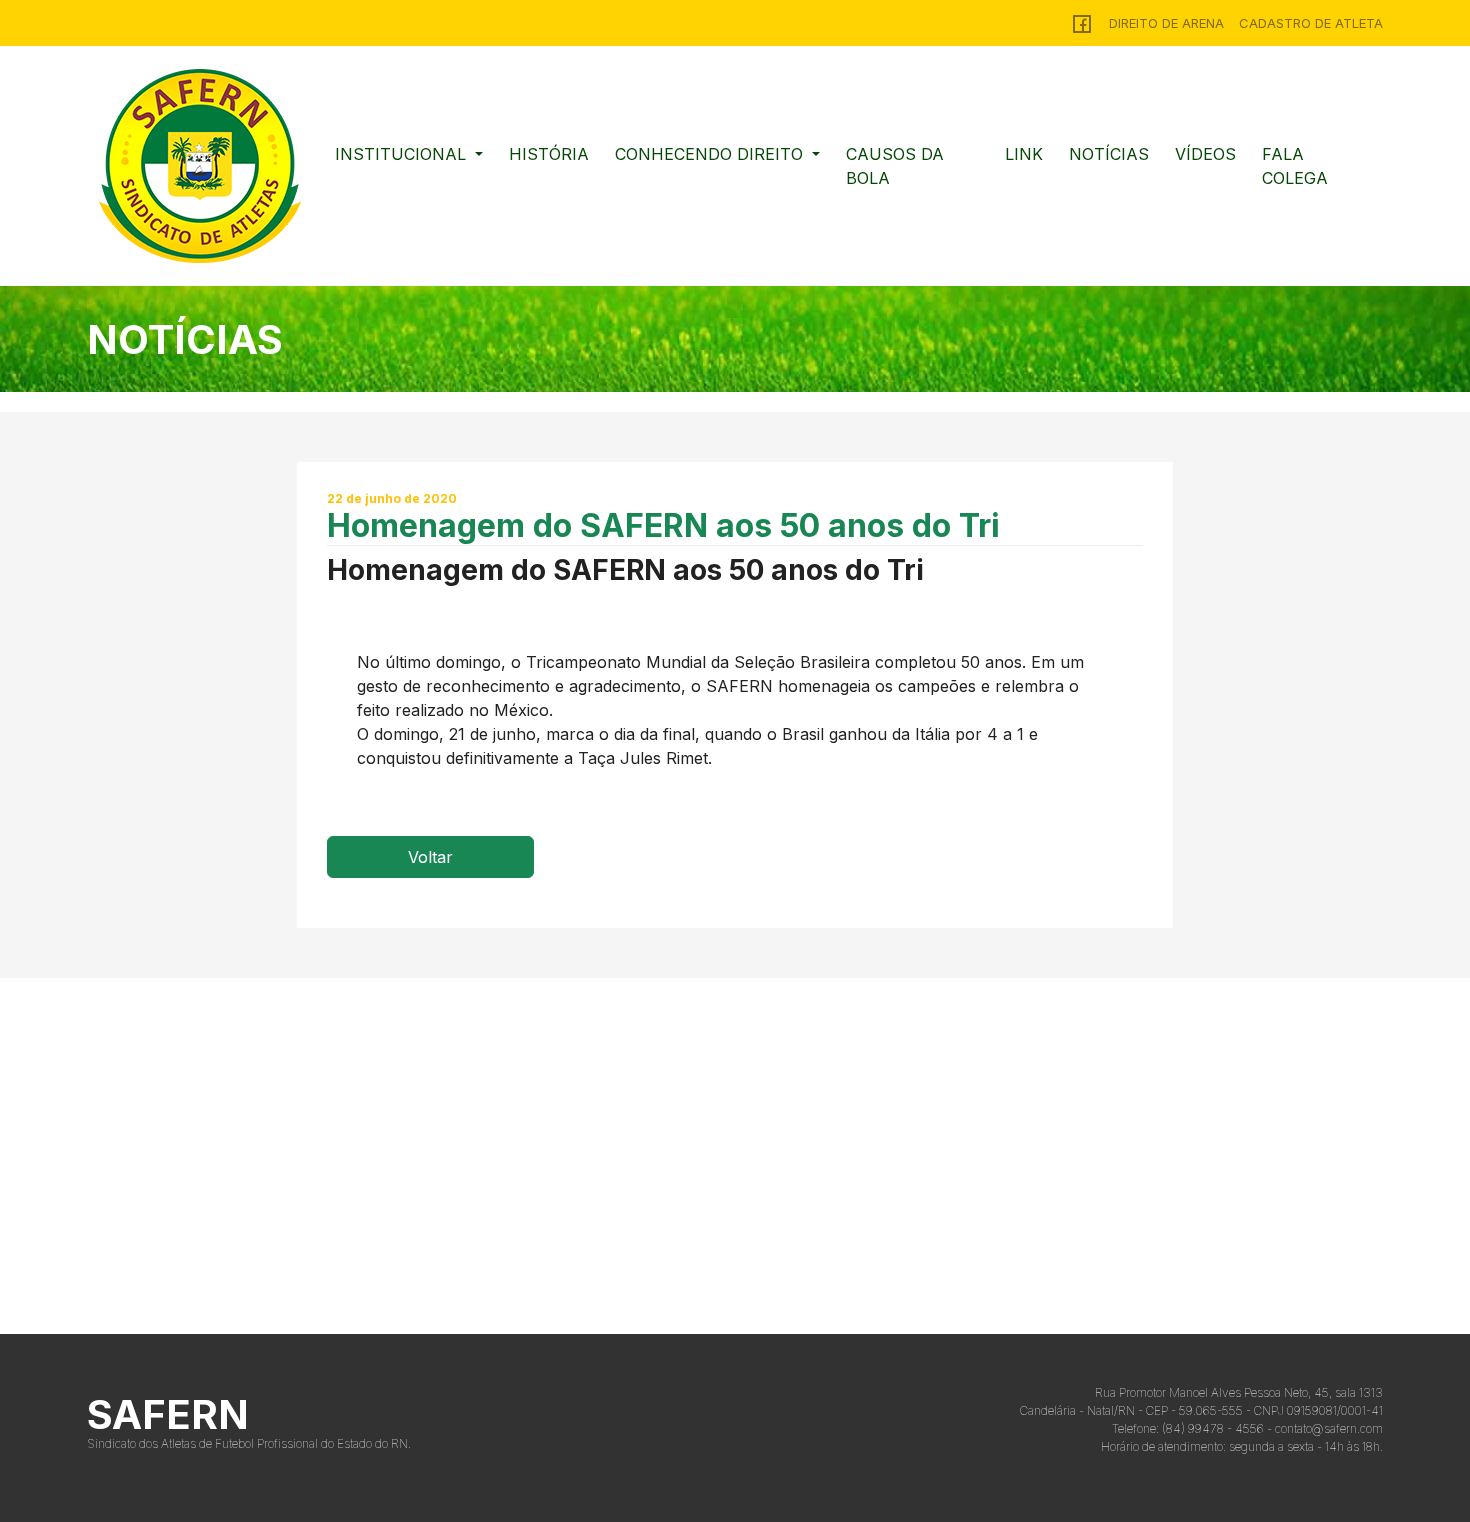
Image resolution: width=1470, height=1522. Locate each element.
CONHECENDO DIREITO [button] (711, 154)
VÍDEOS (1205, 154)
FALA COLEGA (1295, 166)
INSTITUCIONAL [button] (403, 154)
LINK (1024, 154)
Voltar (430, 857)
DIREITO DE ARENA (1166, 23)
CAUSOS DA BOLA (895, 166)
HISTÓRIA (549, 154)
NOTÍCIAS (1109, 154)
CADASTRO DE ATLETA (1311, 23)
